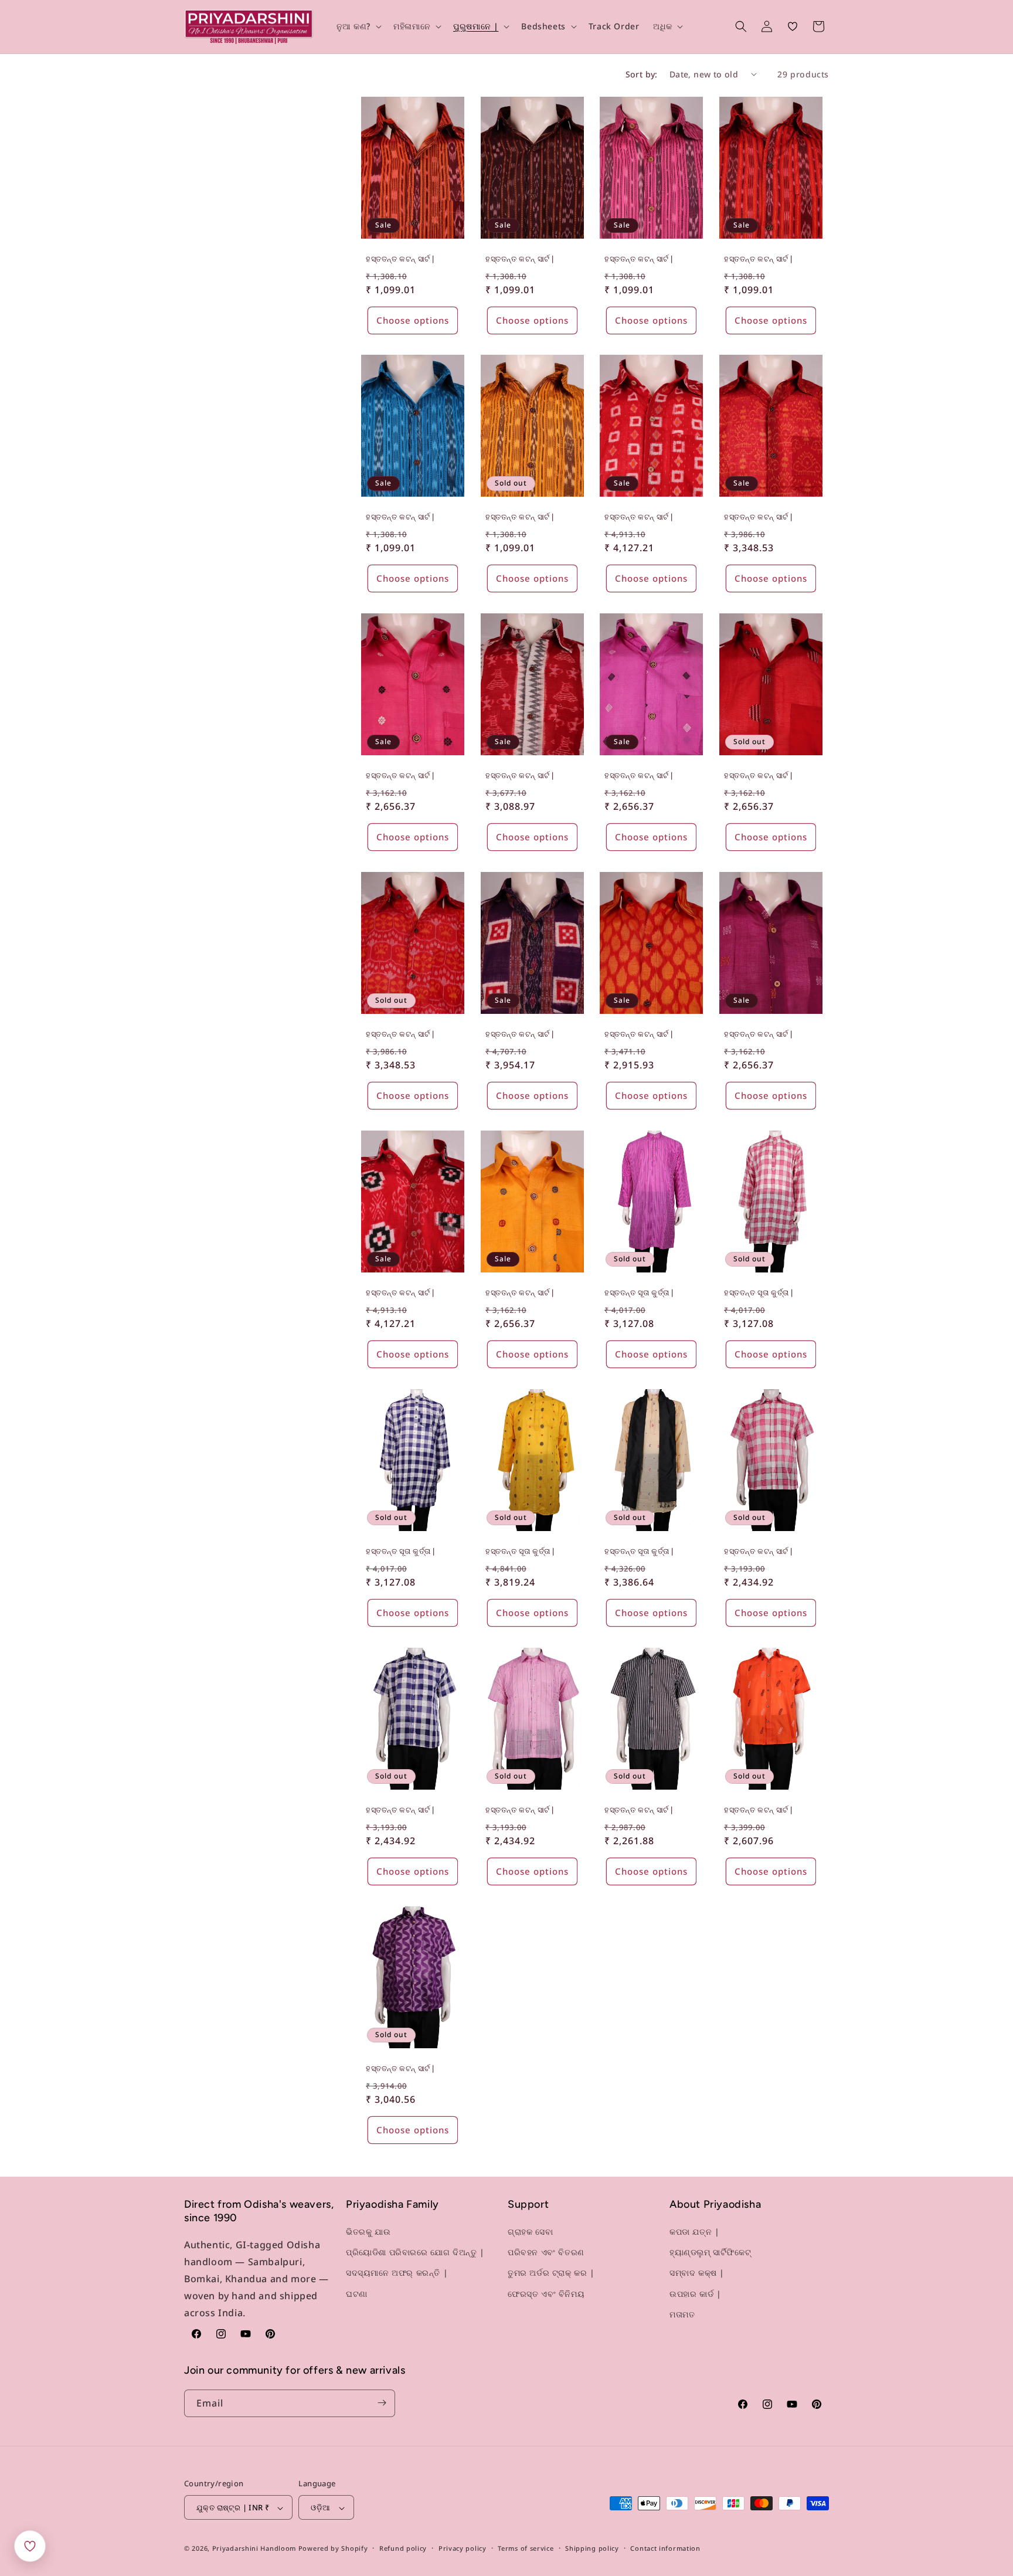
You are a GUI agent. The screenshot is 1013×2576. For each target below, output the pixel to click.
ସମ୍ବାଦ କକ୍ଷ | (697, 2273)
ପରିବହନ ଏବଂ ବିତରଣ (546, 2253)
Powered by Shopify (333, 2549)
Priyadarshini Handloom (254, 2549)
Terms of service (526, 2548)
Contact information (665, 2548)
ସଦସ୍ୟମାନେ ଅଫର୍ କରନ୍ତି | (397, 2273)
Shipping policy (592, 2548)
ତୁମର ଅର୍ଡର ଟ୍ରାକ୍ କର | (551, 2273)
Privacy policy (463, 2548)
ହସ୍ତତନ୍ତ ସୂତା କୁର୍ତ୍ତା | (639, 1293)
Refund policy (403, 2548)
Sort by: (642, 74)
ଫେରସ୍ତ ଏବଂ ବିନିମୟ (546, 2294)
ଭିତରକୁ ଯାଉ (368, 2231)
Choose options (413, 320)
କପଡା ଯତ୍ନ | (694, 2231)
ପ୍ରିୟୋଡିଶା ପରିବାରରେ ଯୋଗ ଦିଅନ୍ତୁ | (415, 2253)
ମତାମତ (682, 2314)
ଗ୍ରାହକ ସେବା (530, 2231)
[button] (358, 26)
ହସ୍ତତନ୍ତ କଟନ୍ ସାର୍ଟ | (400, 258)
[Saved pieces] (30, 2546)
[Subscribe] (382, 2403)
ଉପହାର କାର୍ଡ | (695, 2294)
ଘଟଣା (357, 2294)
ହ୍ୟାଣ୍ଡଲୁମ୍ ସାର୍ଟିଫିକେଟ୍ (710, 2253)
